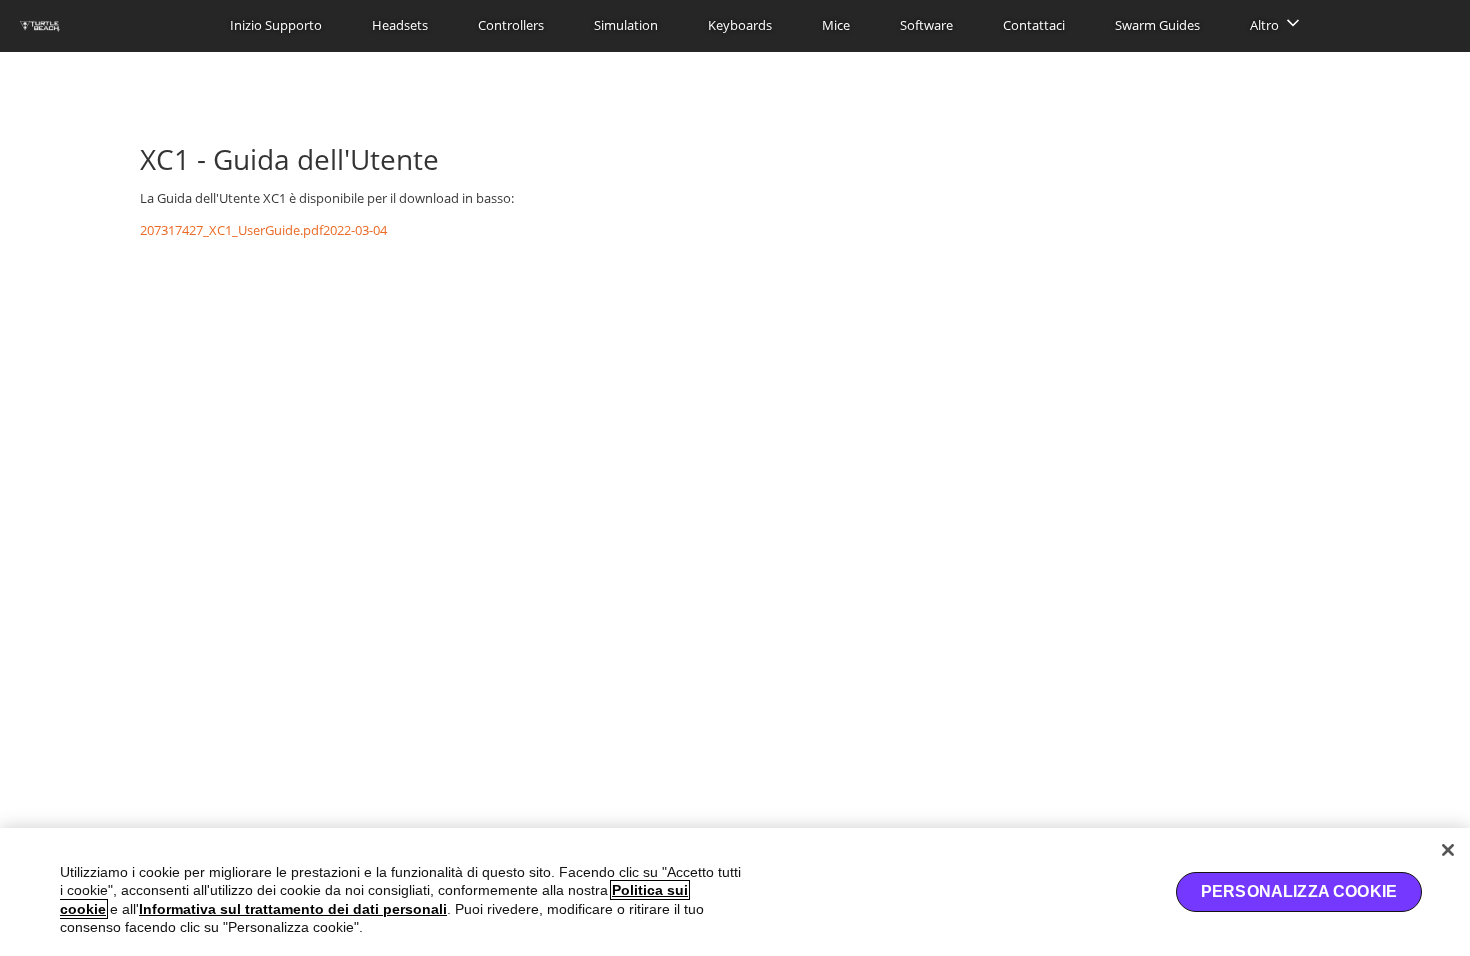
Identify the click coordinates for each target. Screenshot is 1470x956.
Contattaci (1034, 25)
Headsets (400, 25)
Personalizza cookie (1299, 891)
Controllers (511, 25)
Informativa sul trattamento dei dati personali (293, 909)
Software (926, 25)
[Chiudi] (1448, 850)
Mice (836, 25)
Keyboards (740, 25)
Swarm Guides (1157, 25)
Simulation (626, 25)
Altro (1264, 25)
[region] (735, 892)
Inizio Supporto (276, 25)
